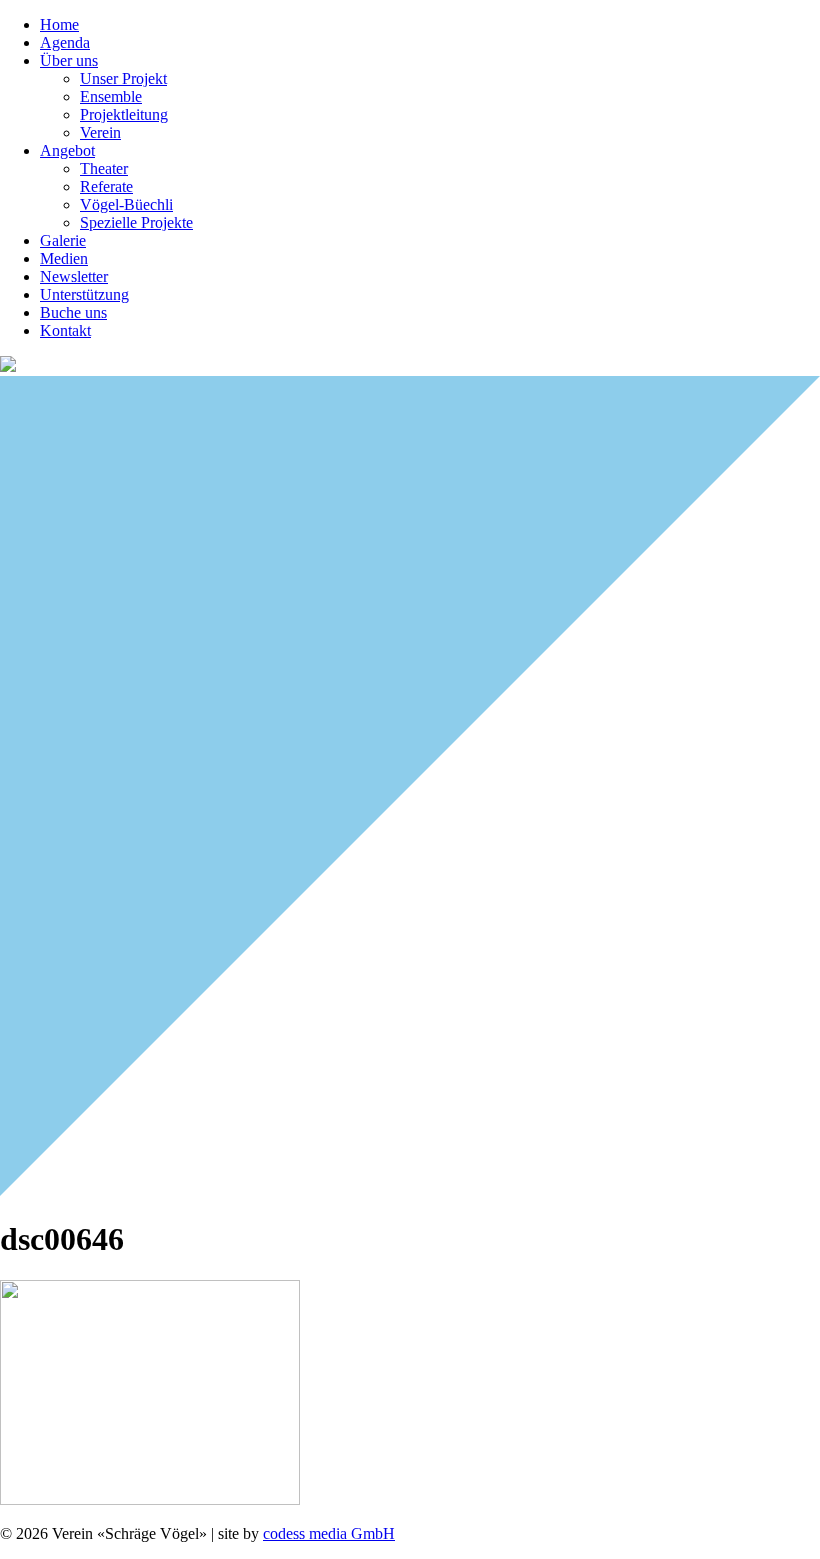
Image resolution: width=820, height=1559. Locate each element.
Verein (100, 132)
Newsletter (74, 276)
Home (59, 24)
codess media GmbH (329, 1533)
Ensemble (111, 96)
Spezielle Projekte (136, 222)
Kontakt (65, 330)
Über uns (69, 60)
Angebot (67, 150)
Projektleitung (124, 114)
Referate (106, 186)
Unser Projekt (123, 78)
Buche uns (73, 312)
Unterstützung (84, 294)
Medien (64, 258)
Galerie (63, 240)
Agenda (65, 42)
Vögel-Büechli (126, 204)
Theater (104, 168)
